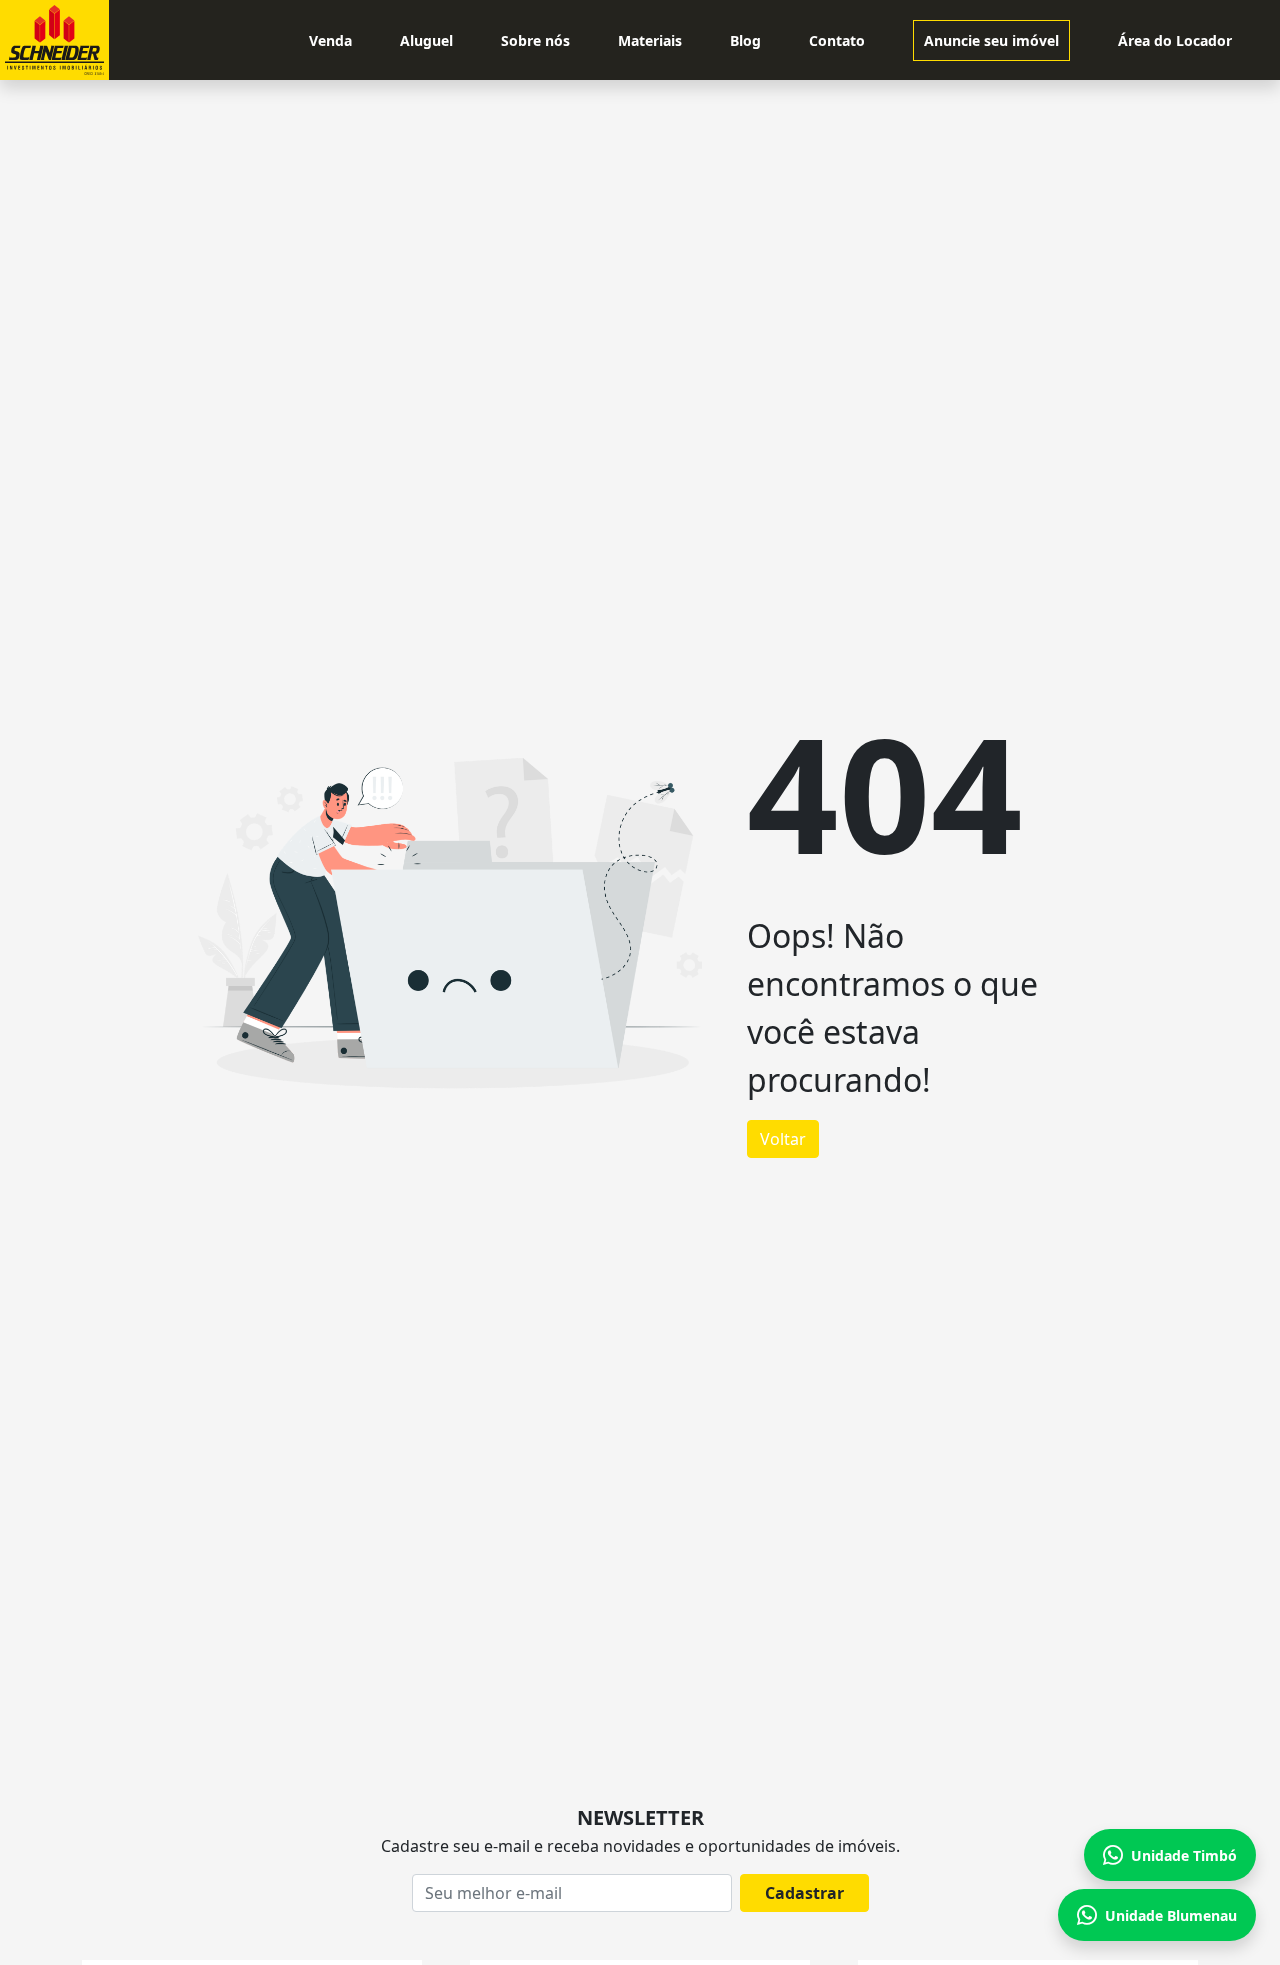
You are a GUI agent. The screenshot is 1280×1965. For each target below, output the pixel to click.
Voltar (783, 1139)
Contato (837, 40)
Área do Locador (1175, 40)
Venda (330, 40)
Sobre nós (535, 40)
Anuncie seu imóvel (991, 40)
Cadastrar (804, 1893)
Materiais (650, 40)
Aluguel (426, 40)
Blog (745, 40)
